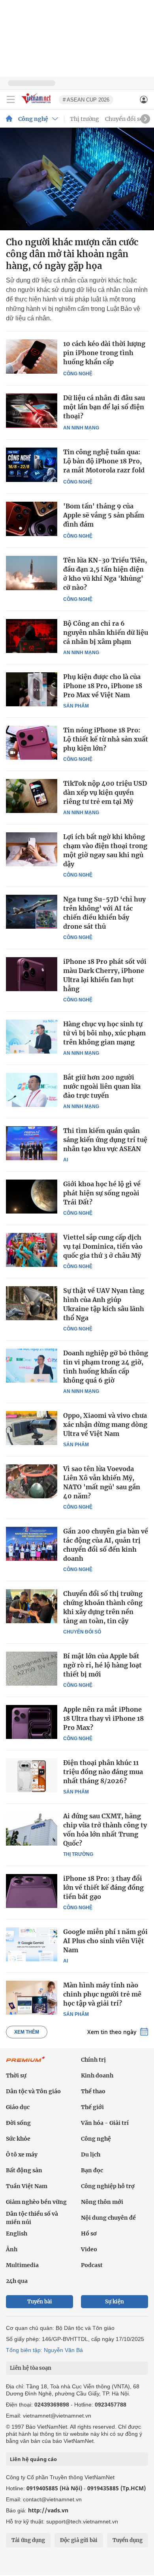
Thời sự (16, 2075)
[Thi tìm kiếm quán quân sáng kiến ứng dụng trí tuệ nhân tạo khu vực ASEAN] (32, 1143)
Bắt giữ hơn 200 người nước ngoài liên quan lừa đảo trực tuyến (102, 1086)
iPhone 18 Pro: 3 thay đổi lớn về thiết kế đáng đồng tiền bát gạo (103, 1887)
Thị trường (85, 119)
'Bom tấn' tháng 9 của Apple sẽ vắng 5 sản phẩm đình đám (104, 515)
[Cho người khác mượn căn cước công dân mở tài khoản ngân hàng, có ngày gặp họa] (77, 179)
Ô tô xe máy (22, 2155)
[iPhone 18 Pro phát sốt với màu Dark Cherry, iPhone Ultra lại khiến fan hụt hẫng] (32, 974)
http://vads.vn (48, 2510)
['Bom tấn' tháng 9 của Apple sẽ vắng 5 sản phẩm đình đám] (32, 519)
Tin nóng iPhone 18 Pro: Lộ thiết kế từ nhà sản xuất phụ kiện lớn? (106, 739)
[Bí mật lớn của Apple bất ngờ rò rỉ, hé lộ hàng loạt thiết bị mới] (32, 1669)
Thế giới (92, 2107)
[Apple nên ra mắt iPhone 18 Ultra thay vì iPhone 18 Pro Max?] (32, 1722)
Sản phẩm (76, 706)
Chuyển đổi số (124, 119)
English (17, 2234)
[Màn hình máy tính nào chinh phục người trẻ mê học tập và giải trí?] (32, 1998)
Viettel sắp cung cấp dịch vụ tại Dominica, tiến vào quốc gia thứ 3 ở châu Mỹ (103, 1246)
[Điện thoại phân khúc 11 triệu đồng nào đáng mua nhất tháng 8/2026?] (32, 1775)
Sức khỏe (18, 2139)
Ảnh (12, 2249)
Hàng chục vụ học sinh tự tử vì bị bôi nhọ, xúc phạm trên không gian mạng (104, 1033)
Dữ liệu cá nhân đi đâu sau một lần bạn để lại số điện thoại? (104, 407)
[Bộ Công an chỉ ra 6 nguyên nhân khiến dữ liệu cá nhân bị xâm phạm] (32, 636)
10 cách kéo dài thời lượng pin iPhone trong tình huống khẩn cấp (104, 353)
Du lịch (91, 2155)
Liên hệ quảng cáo (33, 2459)
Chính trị (93, 2060)
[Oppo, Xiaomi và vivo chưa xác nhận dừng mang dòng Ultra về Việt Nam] (32, 1428)
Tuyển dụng (128, 2540)
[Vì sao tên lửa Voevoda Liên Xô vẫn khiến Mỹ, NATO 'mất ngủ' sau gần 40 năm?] (32, 1481)
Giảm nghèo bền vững (36, 2202)
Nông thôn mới (102, 2202)
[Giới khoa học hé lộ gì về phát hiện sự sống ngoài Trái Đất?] (32, 1197)
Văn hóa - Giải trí (105, 2123)
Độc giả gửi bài (79, 2540)
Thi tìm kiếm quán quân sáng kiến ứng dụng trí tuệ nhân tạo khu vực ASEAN (105, 1140)
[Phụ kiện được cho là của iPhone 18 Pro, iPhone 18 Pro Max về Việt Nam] (32, 689)
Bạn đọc (92, 2170)
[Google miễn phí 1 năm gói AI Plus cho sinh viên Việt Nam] (32, 1944)
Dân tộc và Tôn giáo (33, 2091)
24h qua (17, 2281)
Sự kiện (115, 2302)
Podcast (92, 2265)
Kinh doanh (97, 2075)
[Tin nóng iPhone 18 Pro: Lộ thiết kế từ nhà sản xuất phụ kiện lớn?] (32, 743)
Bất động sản (24, 2170)
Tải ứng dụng (28, 2540)
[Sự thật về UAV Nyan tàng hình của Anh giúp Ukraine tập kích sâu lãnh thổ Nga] (32, 1303)
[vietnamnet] (37, 104)
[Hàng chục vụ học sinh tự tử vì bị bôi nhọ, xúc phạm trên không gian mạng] (32, 1037)
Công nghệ (33, 119)
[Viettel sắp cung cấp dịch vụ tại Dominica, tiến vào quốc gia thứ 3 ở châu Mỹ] (32, 1250)
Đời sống (18, 2123)
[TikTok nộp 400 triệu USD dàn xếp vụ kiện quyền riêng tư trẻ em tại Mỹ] (32, 796)
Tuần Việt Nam (27, 2186)
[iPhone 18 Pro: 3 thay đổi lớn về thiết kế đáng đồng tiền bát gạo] (32, 1891)
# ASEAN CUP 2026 (86, 100)
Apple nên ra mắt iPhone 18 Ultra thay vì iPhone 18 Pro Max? (103, 1718)
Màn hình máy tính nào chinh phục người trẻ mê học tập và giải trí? (102, 1994)
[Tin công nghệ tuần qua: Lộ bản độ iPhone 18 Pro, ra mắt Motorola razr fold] (32, 465)
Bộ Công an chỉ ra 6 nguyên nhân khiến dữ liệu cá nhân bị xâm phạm (106, 632)
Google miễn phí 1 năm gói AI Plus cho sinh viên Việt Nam (105, 1941)
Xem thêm (27, 2032)
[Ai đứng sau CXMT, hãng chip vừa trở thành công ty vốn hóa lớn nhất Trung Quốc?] (32, 1829)
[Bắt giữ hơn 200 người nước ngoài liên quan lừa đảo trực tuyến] (32, 1090)
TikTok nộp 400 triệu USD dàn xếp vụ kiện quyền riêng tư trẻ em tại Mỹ (105, 792)
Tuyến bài (40, 2302)
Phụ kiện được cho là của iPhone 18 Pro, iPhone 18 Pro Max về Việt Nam (103, 686)
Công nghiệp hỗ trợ (108, 2186)
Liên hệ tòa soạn (31, 2368)
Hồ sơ (89, 2234)
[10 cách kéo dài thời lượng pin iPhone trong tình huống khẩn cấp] (32, 357)
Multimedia (22, 2265)
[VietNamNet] (9, 119)
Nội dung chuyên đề (108, 2218)
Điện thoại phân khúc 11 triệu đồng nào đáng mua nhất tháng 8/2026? (103, 1772)
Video (89, 2249)
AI (66, 1160)
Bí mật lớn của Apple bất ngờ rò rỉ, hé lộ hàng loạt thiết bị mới (102, 1665)
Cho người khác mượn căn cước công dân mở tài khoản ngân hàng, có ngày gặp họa (72, 254)
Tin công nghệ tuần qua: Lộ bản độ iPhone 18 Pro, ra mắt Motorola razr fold (104, 461)
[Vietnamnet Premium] (26, 2063)
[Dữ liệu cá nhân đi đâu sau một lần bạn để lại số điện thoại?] (32, 411)
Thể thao (93, 2091)
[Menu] (11, 100)
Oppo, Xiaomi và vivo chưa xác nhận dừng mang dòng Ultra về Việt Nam (105, 1424)
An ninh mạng (81, 428)
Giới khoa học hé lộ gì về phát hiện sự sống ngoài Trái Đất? (102, 1193)
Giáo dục (18, 2107)
